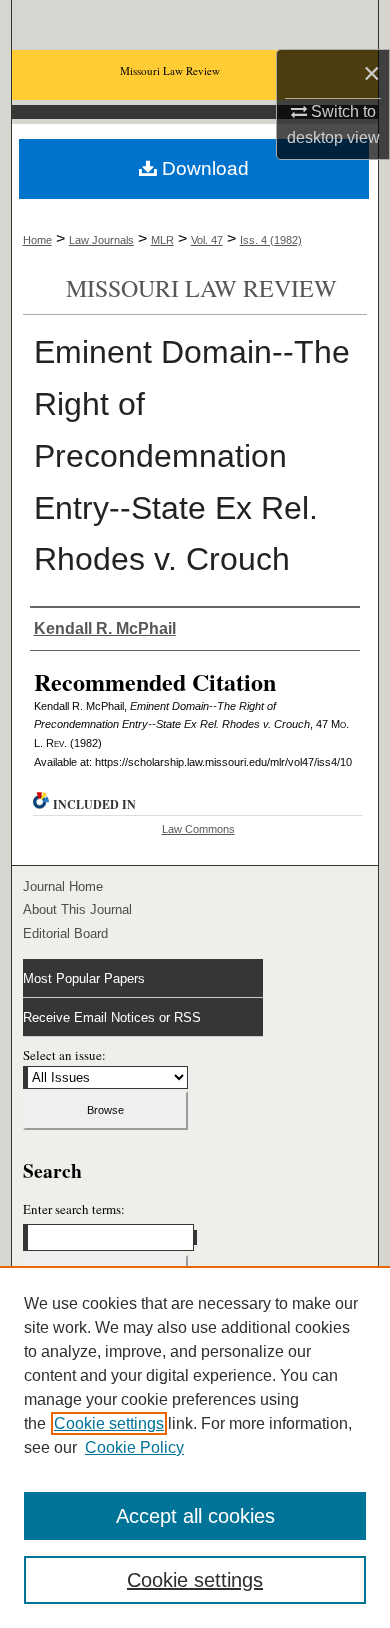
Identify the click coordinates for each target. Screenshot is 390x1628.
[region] (195, 1447)
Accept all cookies (195, 1516)
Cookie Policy (134, 1447)
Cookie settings (109, 1423)
